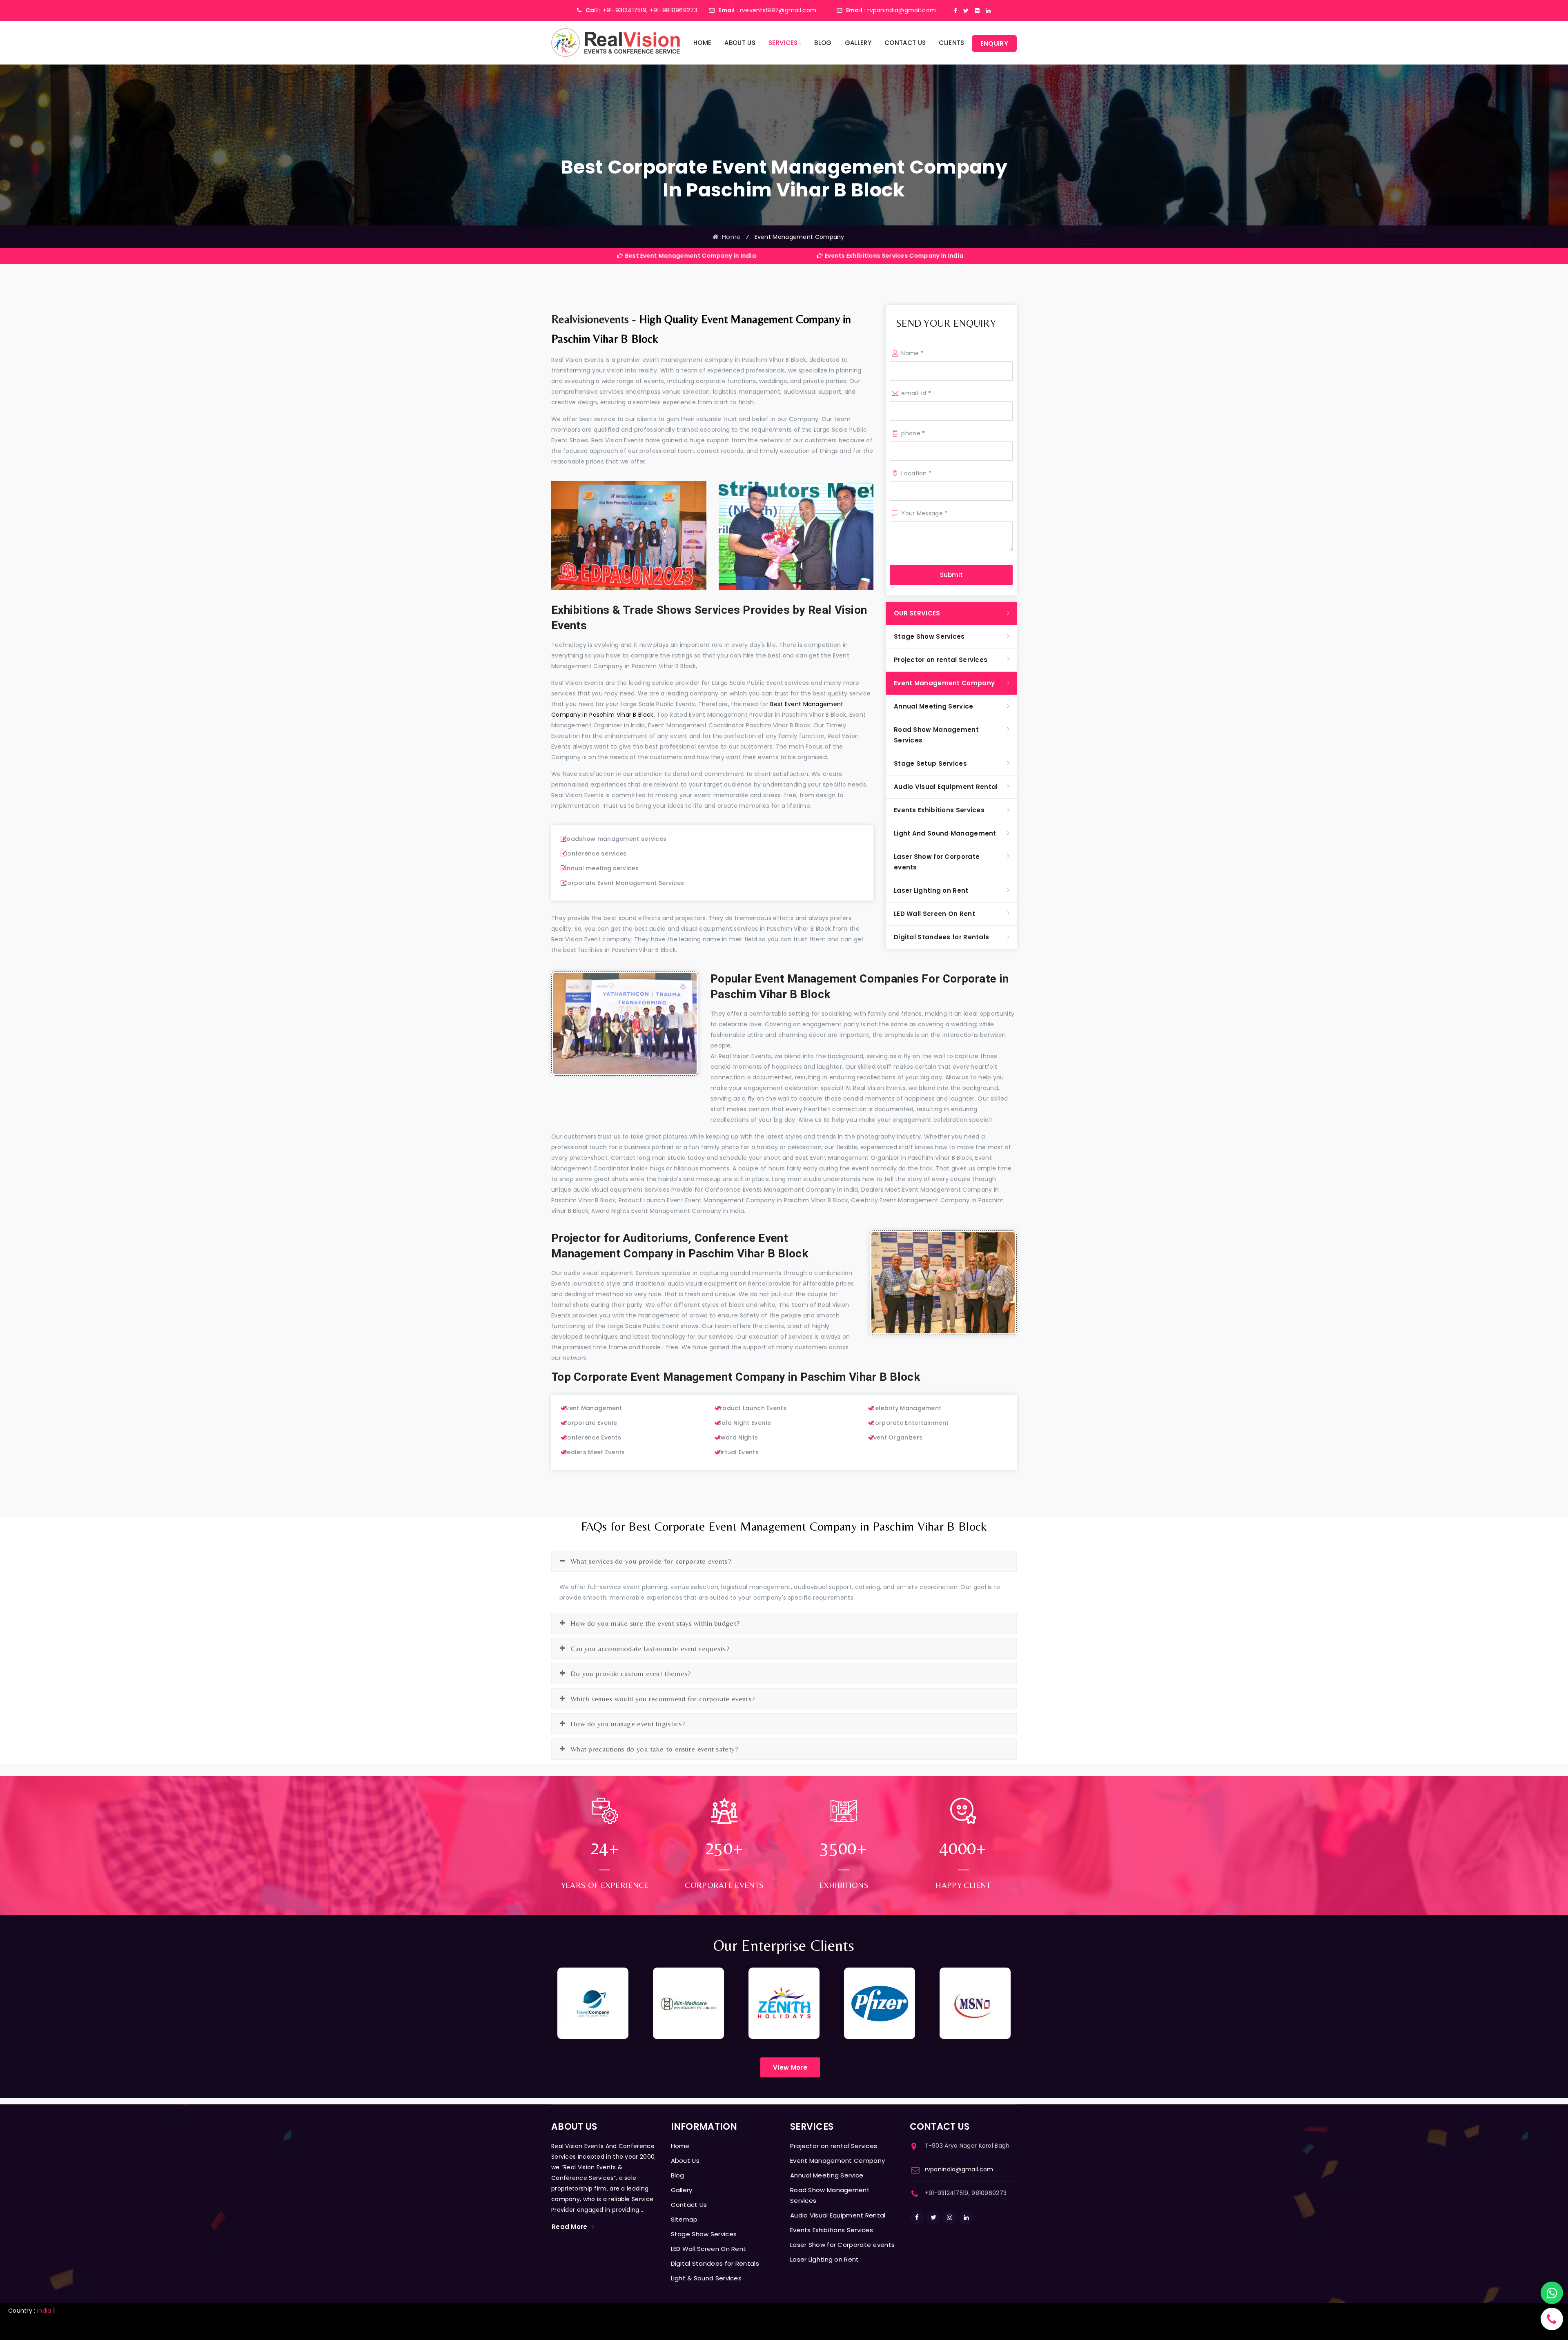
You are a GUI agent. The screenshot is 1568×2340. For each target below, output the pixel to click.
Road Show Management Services (936, 735)
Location (916, 473)
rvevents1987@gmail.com (778, 10)
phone (913, 433)
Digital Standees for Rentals (941, 937)
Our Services (917, 613)
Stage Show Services (929, 636)
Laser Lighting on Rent (931, 890)
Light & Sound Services (706, 2278)
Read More (570, 2227)
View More (790, 2067)
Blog (823, 43)
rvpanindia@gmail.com (902, 10)
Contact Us (905, 43)
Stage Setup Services (930, 763)
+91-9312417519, (625, 10)
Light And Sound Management (945, 833)
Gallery (858, 43)
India (44, 2311)
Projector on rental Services (941, 660)
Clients (951, 43)
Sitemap (684, 2219)
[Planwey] (616, 42)
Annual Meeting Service (934, 706)
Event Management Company (944, 683)
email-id (916, 393)
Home (702, 43)
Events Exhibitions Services (939, 810)
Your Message (924, 513)
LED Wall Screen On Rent (934, 914)
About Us (740, 43)
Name (912, 353)
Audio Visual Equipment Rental (946, 787)
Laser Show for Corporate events (937, 862)
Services (783, 43)
